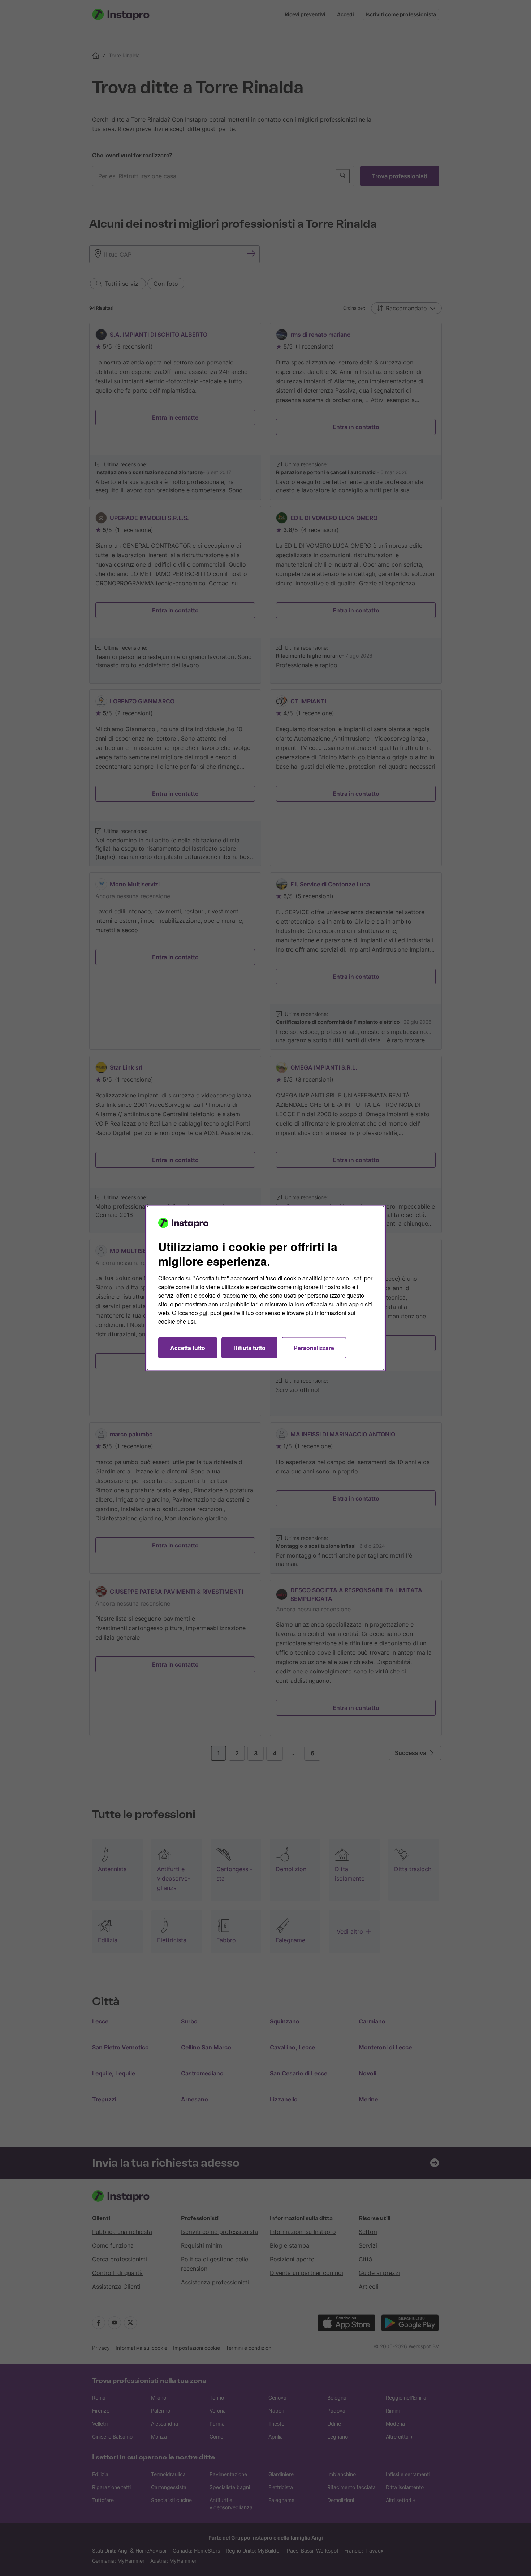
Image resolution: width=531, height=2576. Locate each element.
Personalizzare (314, 1348)
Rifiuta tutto (249, 1348)
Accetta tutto (188, 1348)
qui (203, 1313)
